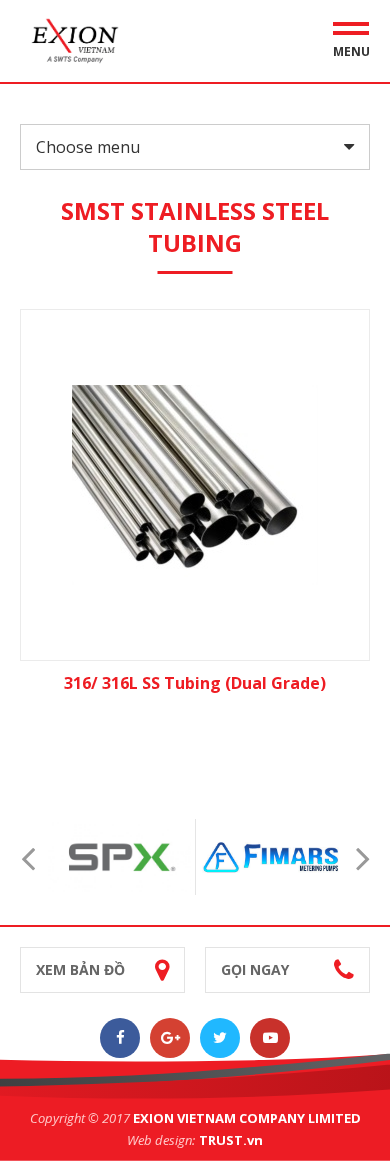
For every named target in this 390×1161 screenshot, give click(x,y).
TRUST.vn (231, 1140)
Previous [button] (27, 857)
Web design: (161, 1140)
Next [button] (362, 857)
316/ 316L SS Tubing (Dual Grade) (195, 683)
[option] (120, 857)
